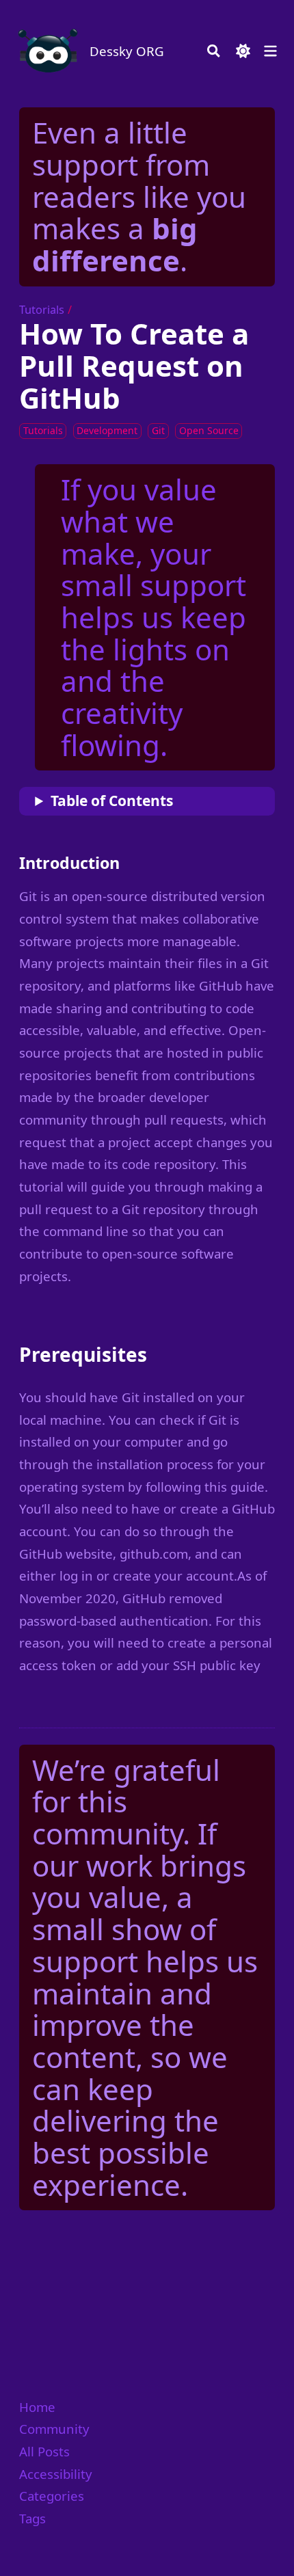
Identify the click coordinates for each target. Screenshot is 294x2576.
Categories (52, 2496)
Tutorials (42, 310)
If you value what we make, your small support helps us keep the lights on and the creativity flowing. (153, 617)
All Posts (44, 2451)
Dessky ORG (127, 51)
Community (54, 2429)
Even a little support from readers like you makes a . (139, 196)
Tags (32, 2518)
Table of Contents (112, 801)
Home (37, 2407)
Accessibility (56, 2474)
